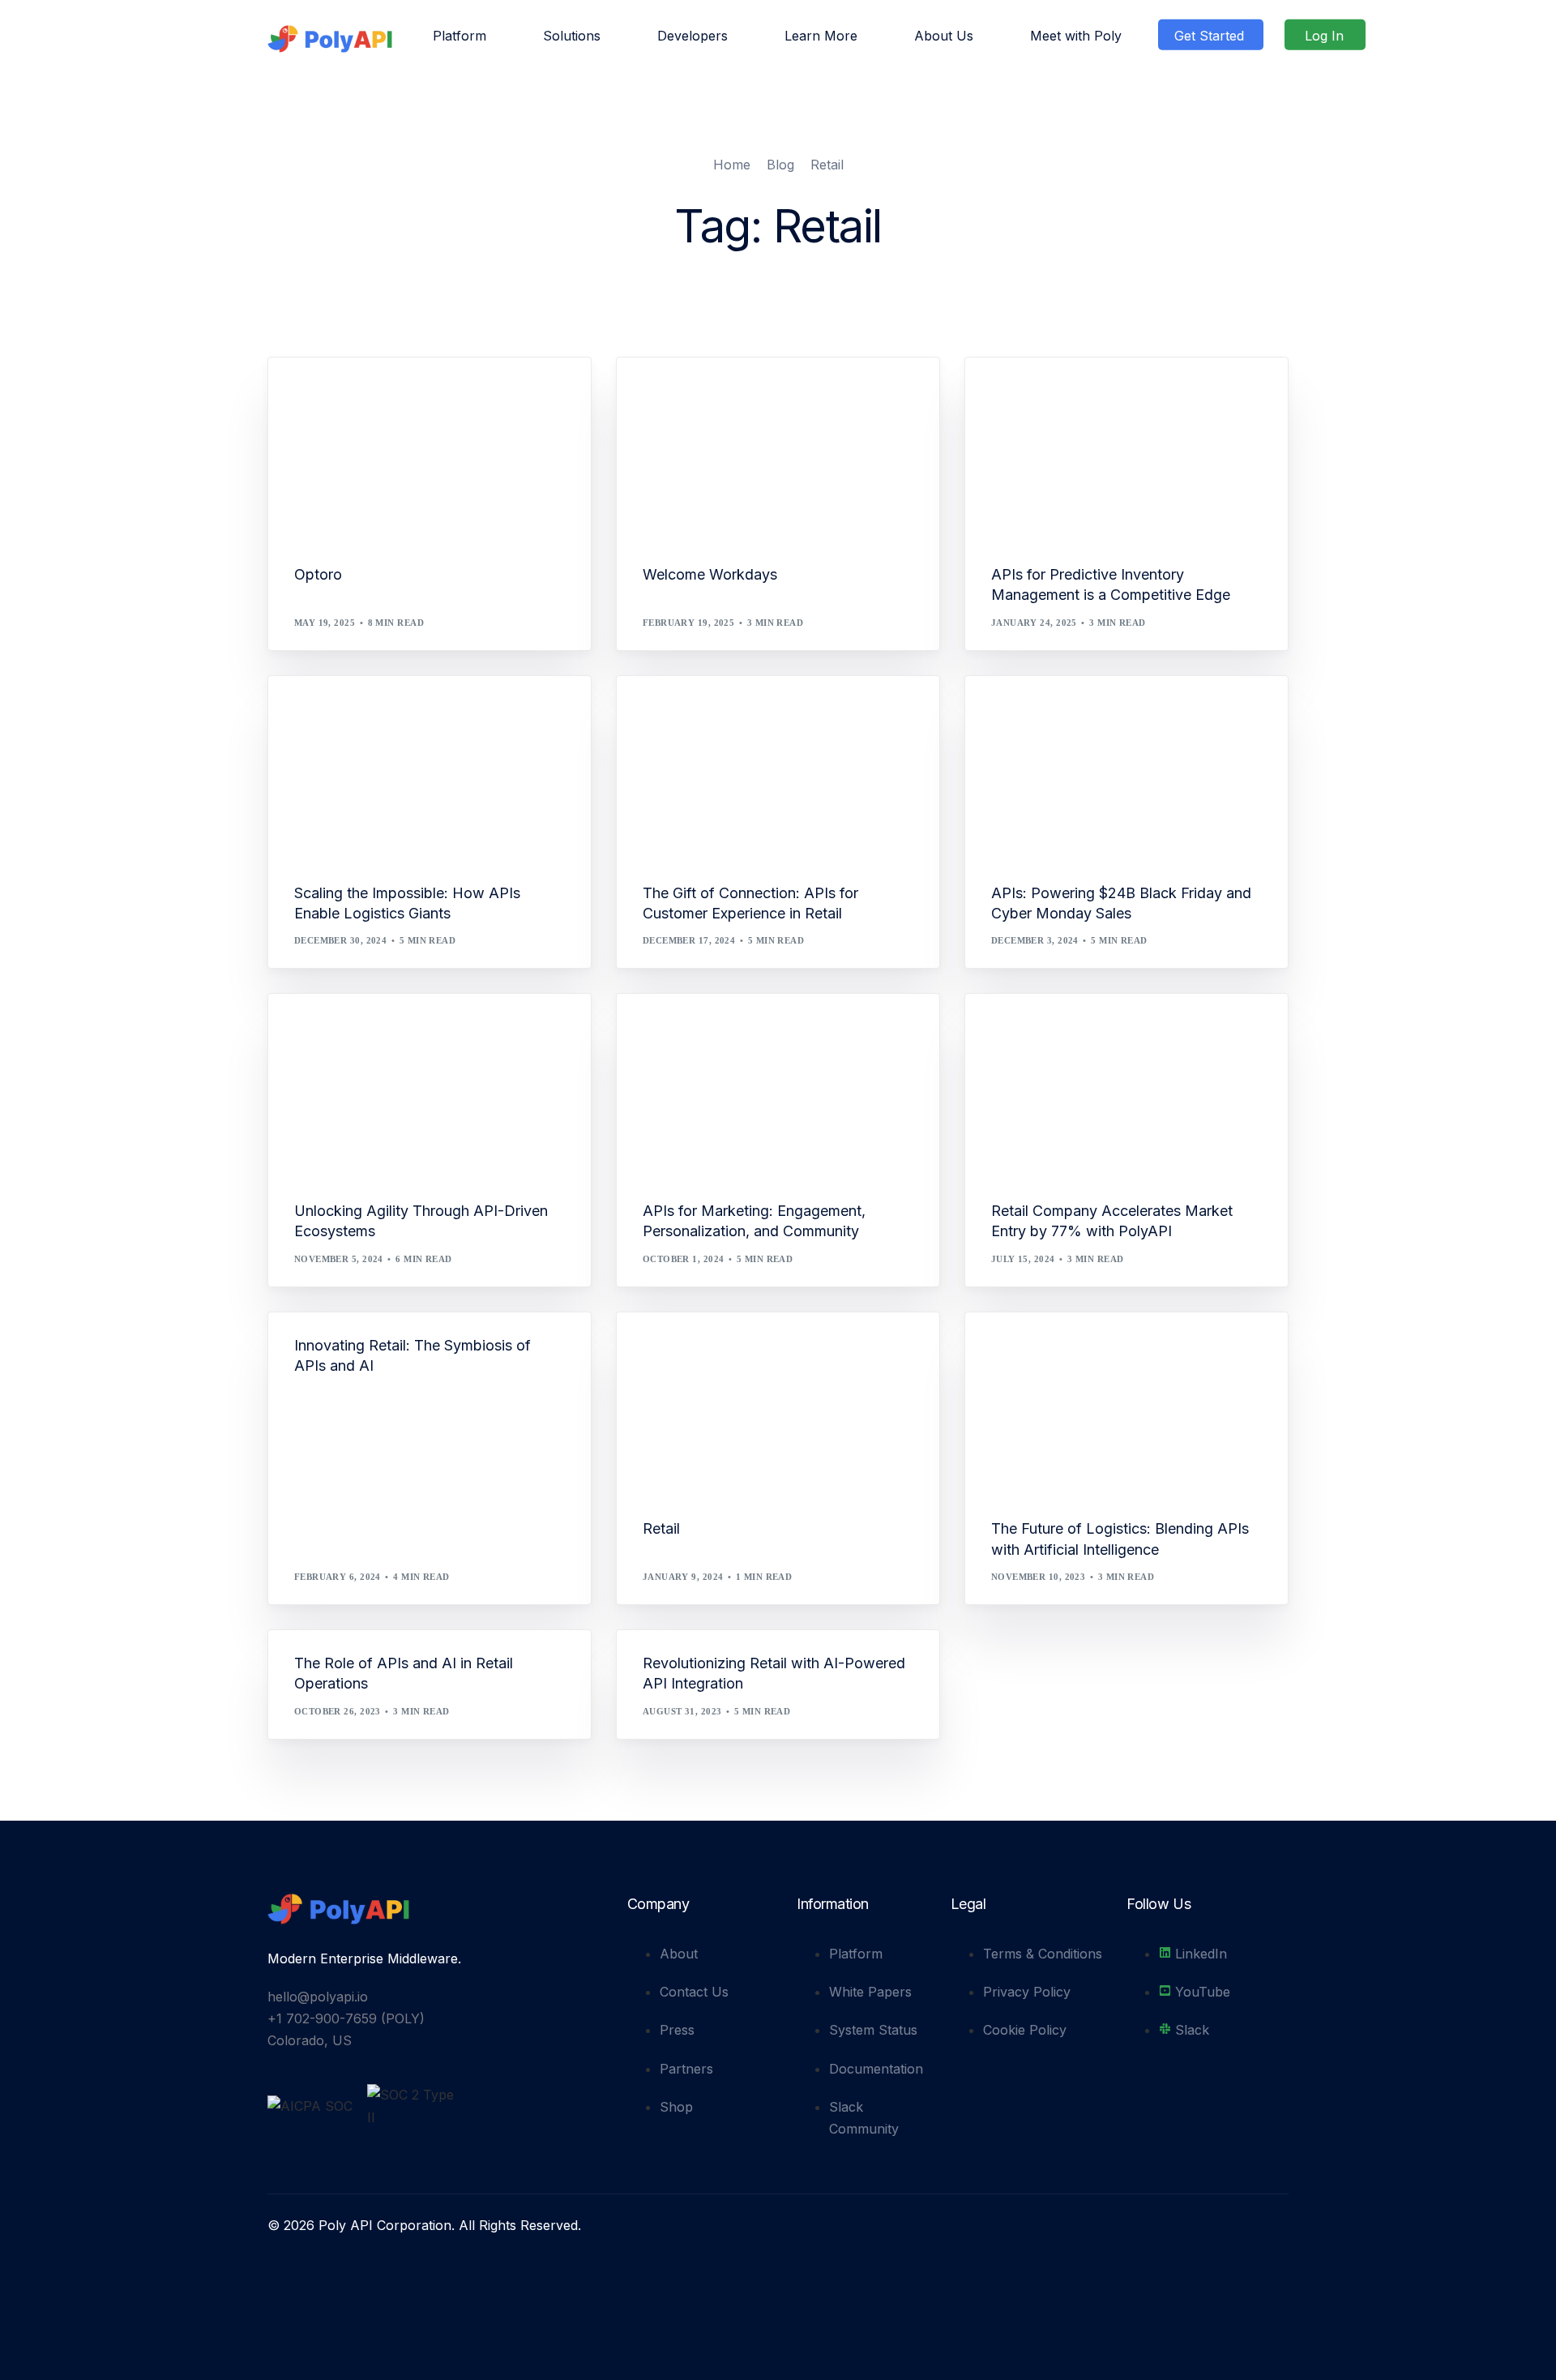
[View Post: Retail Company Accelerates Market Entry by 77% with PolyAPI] (1126, 1086)
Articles (1020, 393)
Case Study (1026, 1028)
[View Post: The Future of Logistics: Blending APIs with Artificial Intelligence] (1126, 1404)
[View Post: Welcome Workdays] (778, 449)
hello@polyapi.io (318, 1997)
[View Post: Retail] (778, 1404)
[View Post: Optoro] (430, 449)
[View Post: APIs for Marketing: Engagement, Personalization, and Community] (778, 1086)
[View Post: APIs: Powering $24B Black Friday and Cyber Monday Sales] (1126, 768)
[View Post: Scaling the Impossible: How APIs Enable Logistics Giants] (430, 768)
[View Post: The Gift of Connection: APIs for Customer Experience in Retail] (778, 768)
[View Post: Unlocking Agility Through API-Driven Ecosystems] (430, 1086)
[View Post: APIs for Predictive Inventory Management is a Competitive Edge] (1126, 449)
